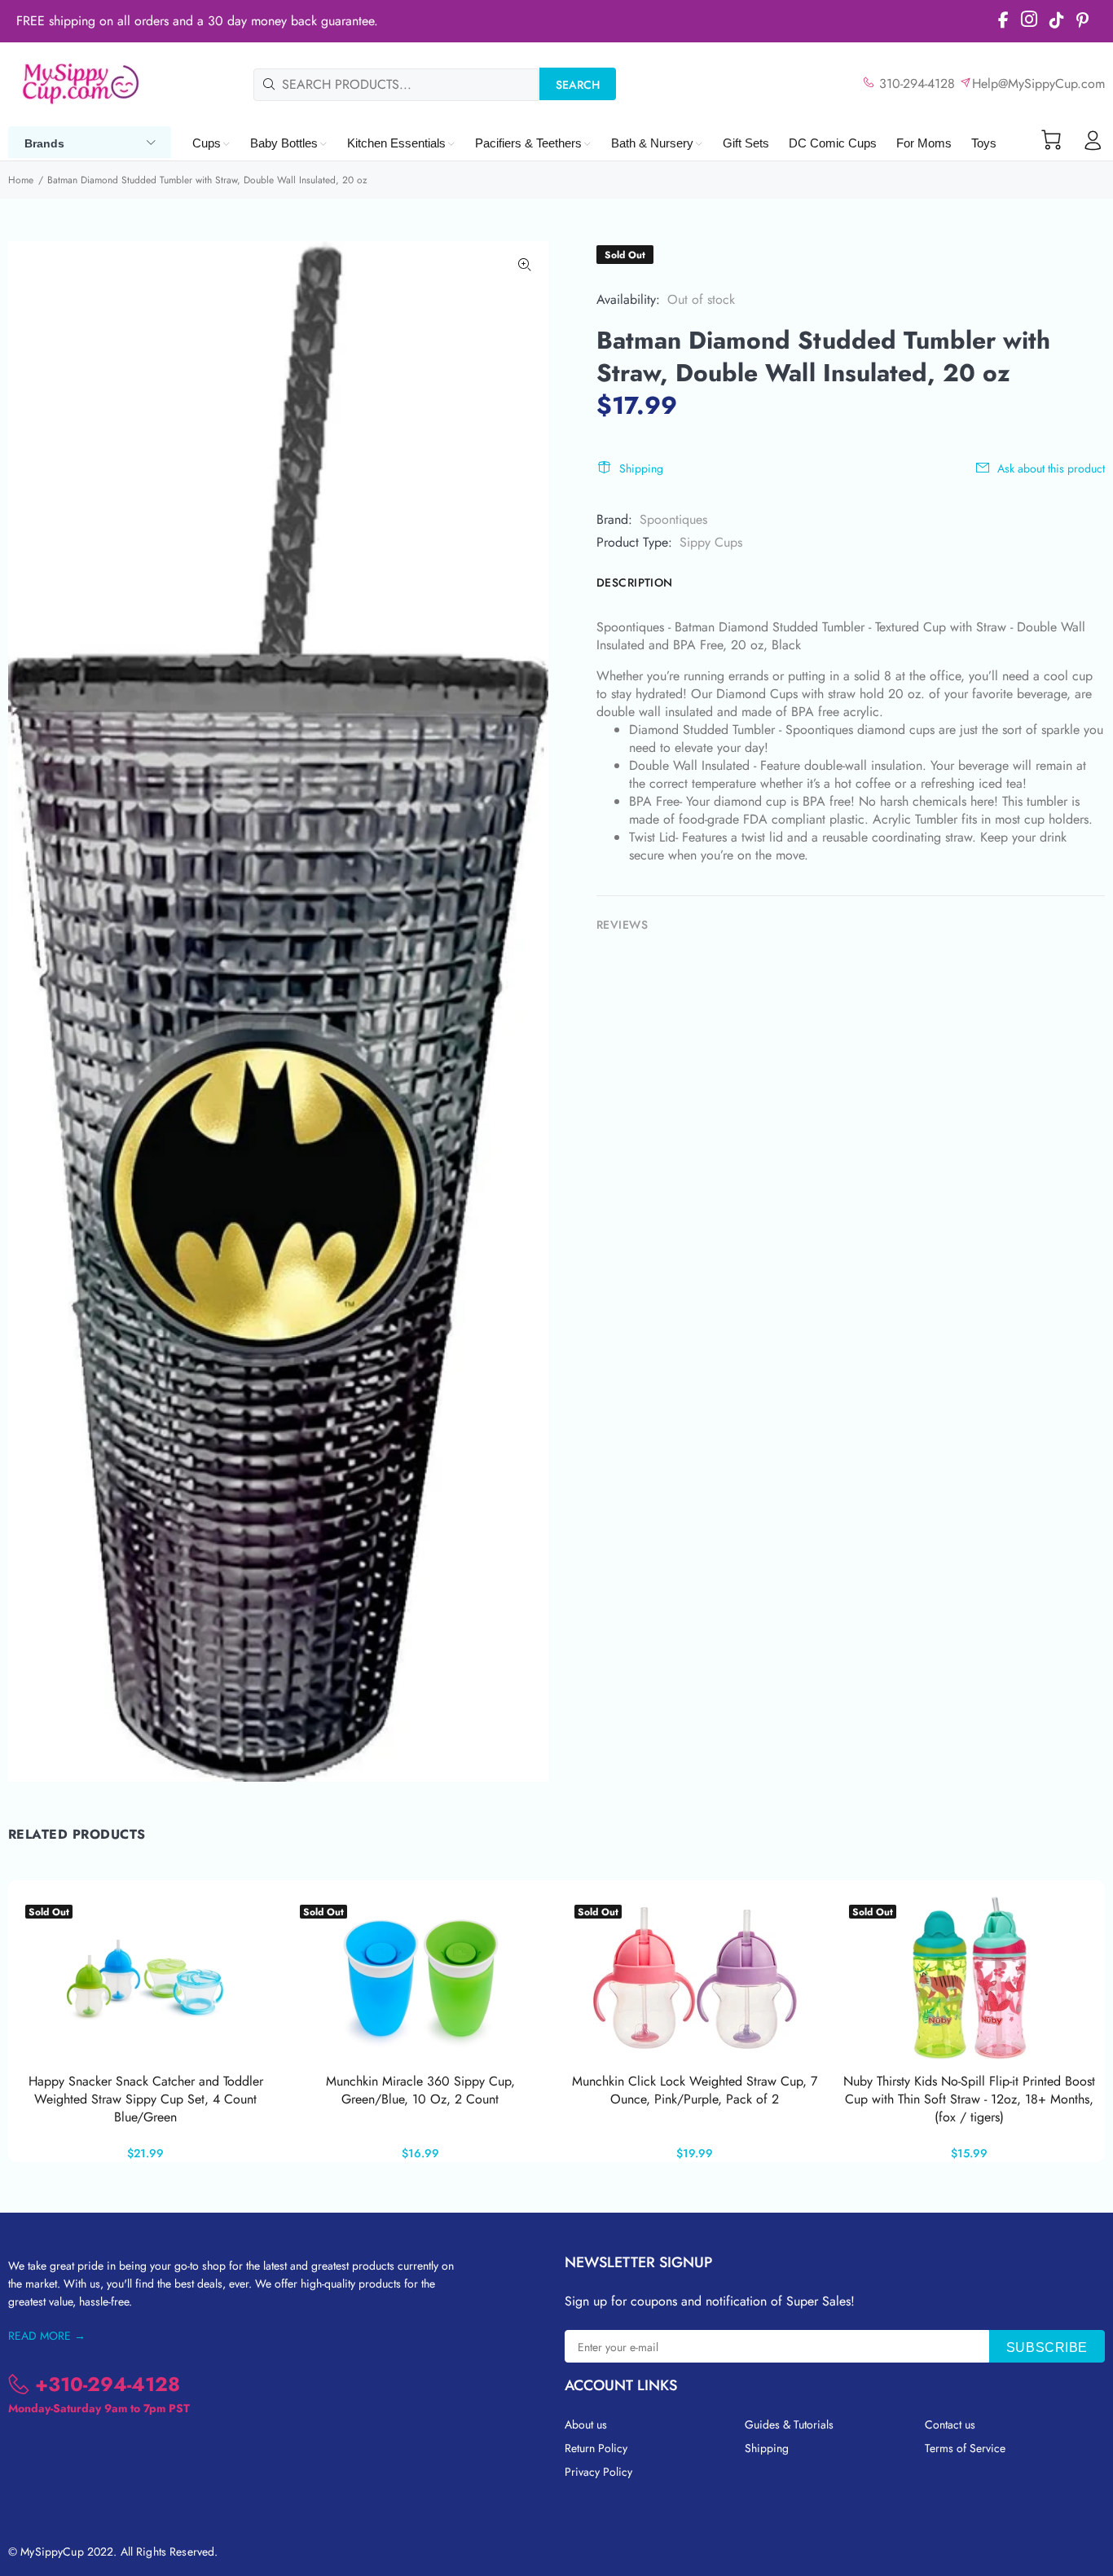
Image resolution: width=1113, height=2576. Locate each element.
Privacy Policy (598, 2472)
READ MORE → (47, 2336)
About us (586, 2424)
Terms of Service (965, 2448)
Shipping (641, 468)
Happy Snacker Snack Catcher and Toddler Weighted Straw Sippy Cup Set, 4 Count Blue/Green (146, 2099)
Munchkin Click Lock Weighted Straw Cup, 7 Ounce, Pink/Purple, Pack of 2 (695, 2090)
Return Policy (596, 2448)
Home (21, 180)
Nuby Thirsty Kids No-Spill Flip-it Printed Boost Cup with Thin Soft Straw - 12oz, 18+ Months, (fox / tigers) (969, 2099)
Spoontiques (673, 519)
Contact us (950, 2424)
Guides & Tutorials (789, 2424)
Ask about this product (1051, 468)
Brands (44, 143)
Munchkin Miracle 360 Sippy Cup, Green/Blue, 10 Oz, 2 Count (420, 2090)
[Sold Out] (970, 1978)
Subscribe (1047, 2347)
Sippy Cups (711, 542)
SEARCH (578, 85)
